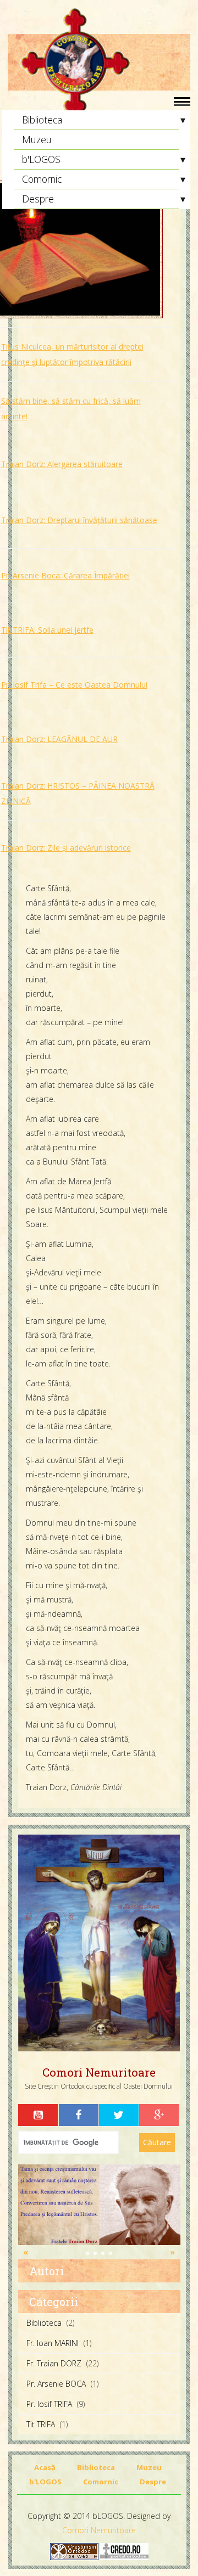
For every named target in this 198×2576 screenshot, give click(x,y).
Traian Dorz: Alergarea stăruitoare (62, 464)
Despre (38, 199)
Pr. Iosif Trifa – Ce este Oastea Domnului (74, 685)
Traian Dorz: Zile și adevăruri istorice (66, 848)
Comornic (42, 179)
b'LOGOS (41, 159)
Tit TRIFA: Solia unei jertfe (47, 630)
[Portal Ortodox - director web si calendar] (124, 2551)
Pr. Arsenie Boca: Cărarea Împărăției (65, 575)
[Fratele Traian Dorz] (99, 2204)
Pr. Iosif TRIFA (49, 2404)
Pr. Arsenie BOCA (56, 2384)
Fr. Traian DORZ (54, 2363)
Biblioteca (42, 120)
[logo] (99, 63)
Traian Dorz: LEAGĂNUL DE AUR (59, 739)
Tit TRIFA (41, 2424)
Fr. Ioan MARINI (53, 2343)
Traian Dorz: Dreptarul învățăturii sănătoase (79, 520)
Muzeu (37, 139)
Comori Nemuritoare (99, 2530)
